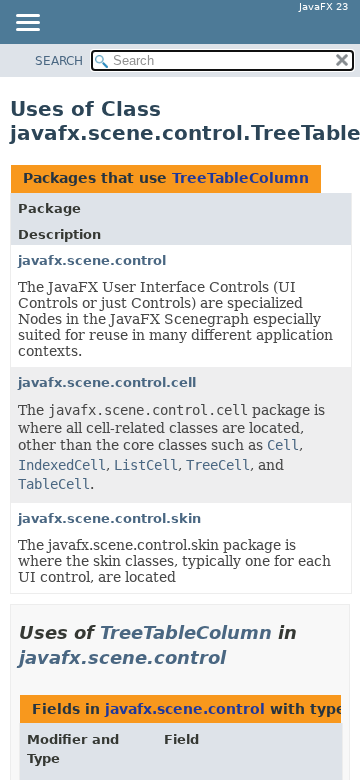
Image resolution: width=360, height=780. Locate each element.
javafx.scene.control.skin (109, 518)
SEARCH (59, 61)
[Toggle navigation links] (27, 24)
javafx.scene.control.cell (107, 382)
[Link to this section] (240, 657)
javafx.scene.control (92, 260)
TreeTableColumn (240, 178)
